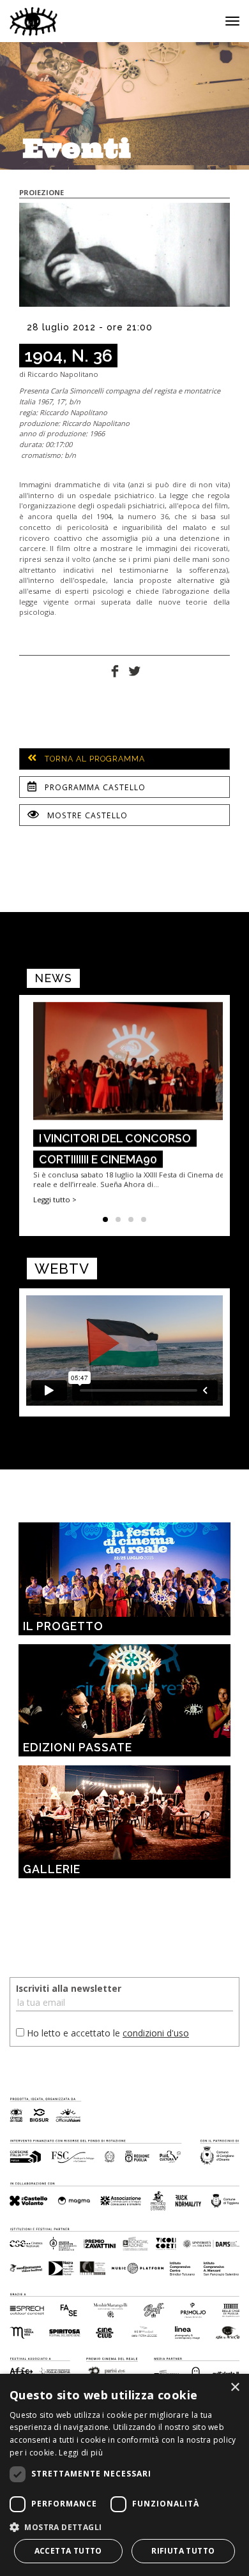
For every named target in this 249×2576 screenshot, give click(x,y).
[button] (124, 2527)
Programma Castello (94, 787)
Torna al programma (94, 759)
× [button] (235, 2388)
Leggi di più (81, 2453)
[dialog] (124, 2475)
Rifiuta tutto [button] (183, 2551)
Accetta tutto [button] (68, 2551)
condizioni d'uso (156, 2033)
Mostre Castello (86, 815)
